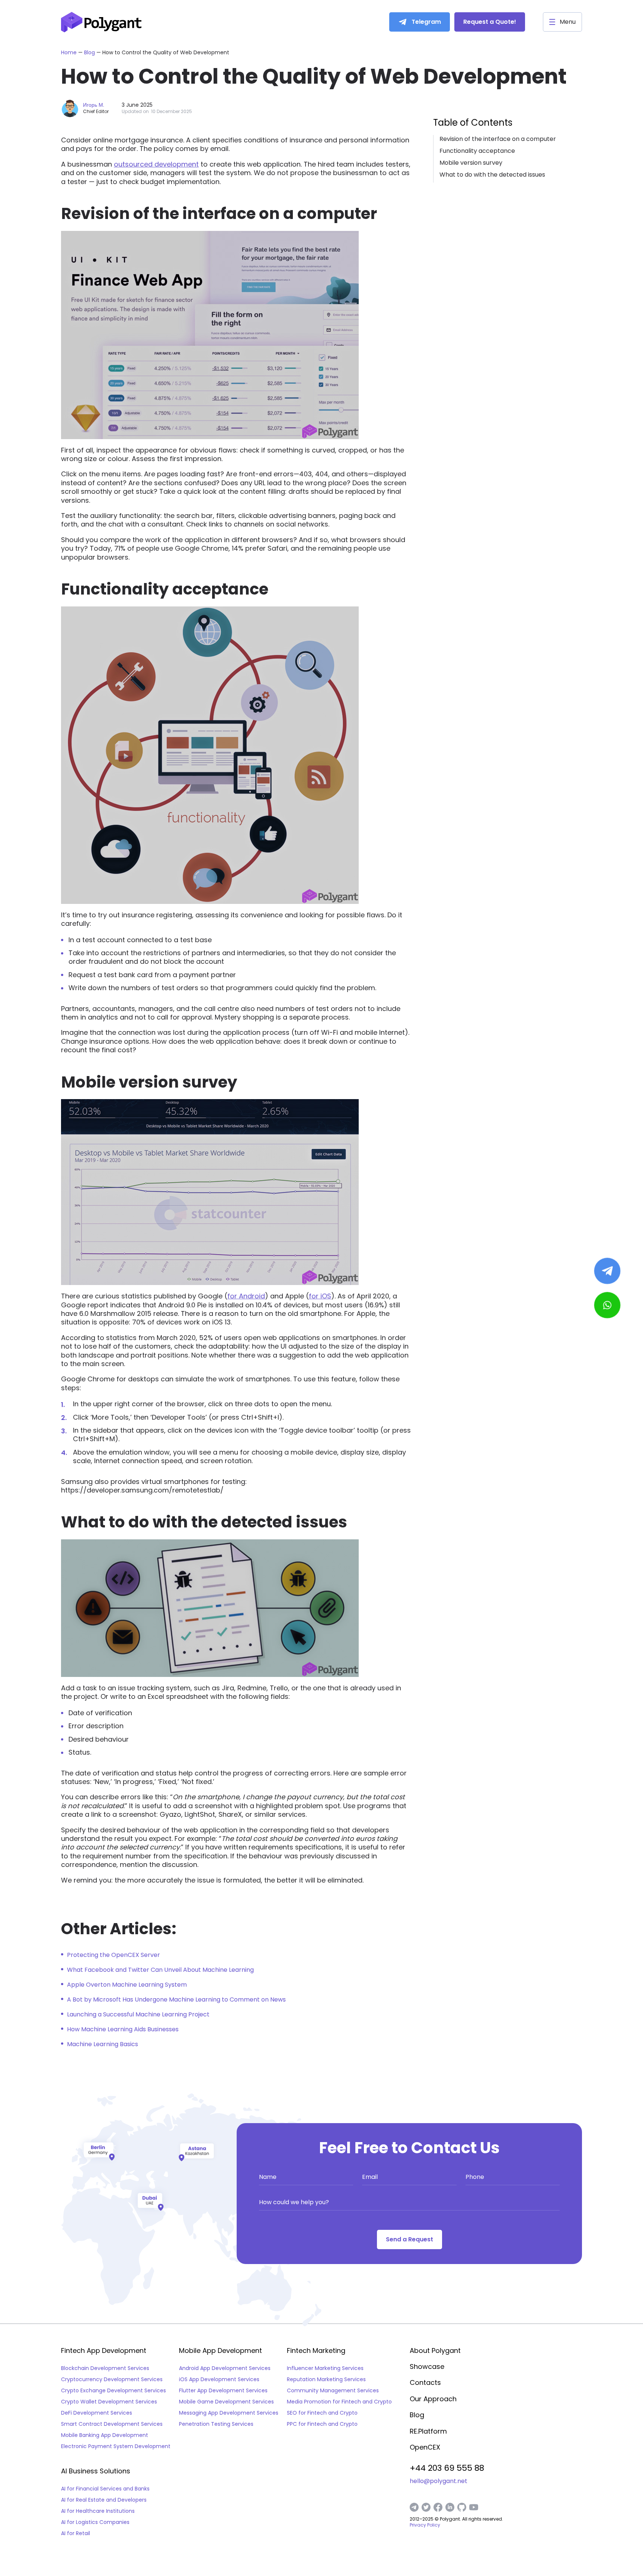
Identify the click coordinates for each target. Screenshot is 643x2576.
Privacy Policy (425, 2525)
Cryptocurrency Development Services (112, 2379)
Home (69, 52)
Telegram (426, 22)
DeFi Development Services (97, 2413)
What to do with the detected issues (492, 175)
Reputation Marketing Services (326, 2379)
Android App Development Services (225, 2368)
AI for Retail (76, 2533)
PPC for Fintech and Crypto (322, 2424)
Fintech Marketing (316, 2351)
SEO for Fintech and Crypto (322, 2413)
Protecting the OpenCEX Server (113, 1955)
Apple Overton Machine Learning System (127, 1985)
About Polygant (435, 2350)
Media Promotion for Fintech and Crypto (339, 2402)
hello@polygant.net (439, 2481)
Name (268, 2177)
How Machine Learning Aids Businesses (123, 2029)
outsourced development (156, 164)
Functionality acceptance (477, 151)
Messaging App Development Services (229, 2413)
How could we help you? (294, 2202)
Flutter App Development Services (223, 2390)
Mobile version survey (471, 163)
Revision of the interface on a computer (498, 139)
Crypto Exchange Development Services (113, 2390)
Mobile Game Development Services (226, 2402)
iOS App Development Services (219, 2379)
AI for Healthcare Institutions (98, 2511)
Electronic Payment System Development (116, 2446)
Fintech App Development (104, 2351)
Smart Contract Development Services (112, 2424)
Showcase (427, 2366)
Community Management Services (333, 2390)
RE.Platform (428, 2431)
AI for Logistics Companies (95, 2522)
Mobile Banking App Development (105, 2435)
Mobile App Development (220, 2351)
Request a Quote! (490, 22)
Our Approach (433, 2399)
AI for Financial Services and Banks (105, 2489)
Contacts (425, 2382)
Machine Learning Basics (103, 2044)
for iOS (320, 1296)
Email (370, 2177)
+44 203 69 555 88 (447, 2468)
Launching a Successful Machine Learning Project (138, 2014)
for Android (246, 1296)
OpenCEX (425, 2447)
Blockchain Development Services (105, 2368)
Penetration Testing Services (216, 2424)
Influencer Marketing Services (325, 2368)
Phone (475, 2177)
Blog (90, 52)
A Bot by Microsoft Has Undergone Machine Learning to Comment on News (176, 1999)
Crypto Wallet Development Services (109, 2402)
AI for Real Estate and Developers (104, 2500)
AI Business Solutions (96, 2471)
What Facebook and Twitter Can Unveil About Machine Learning (160, 1970)
